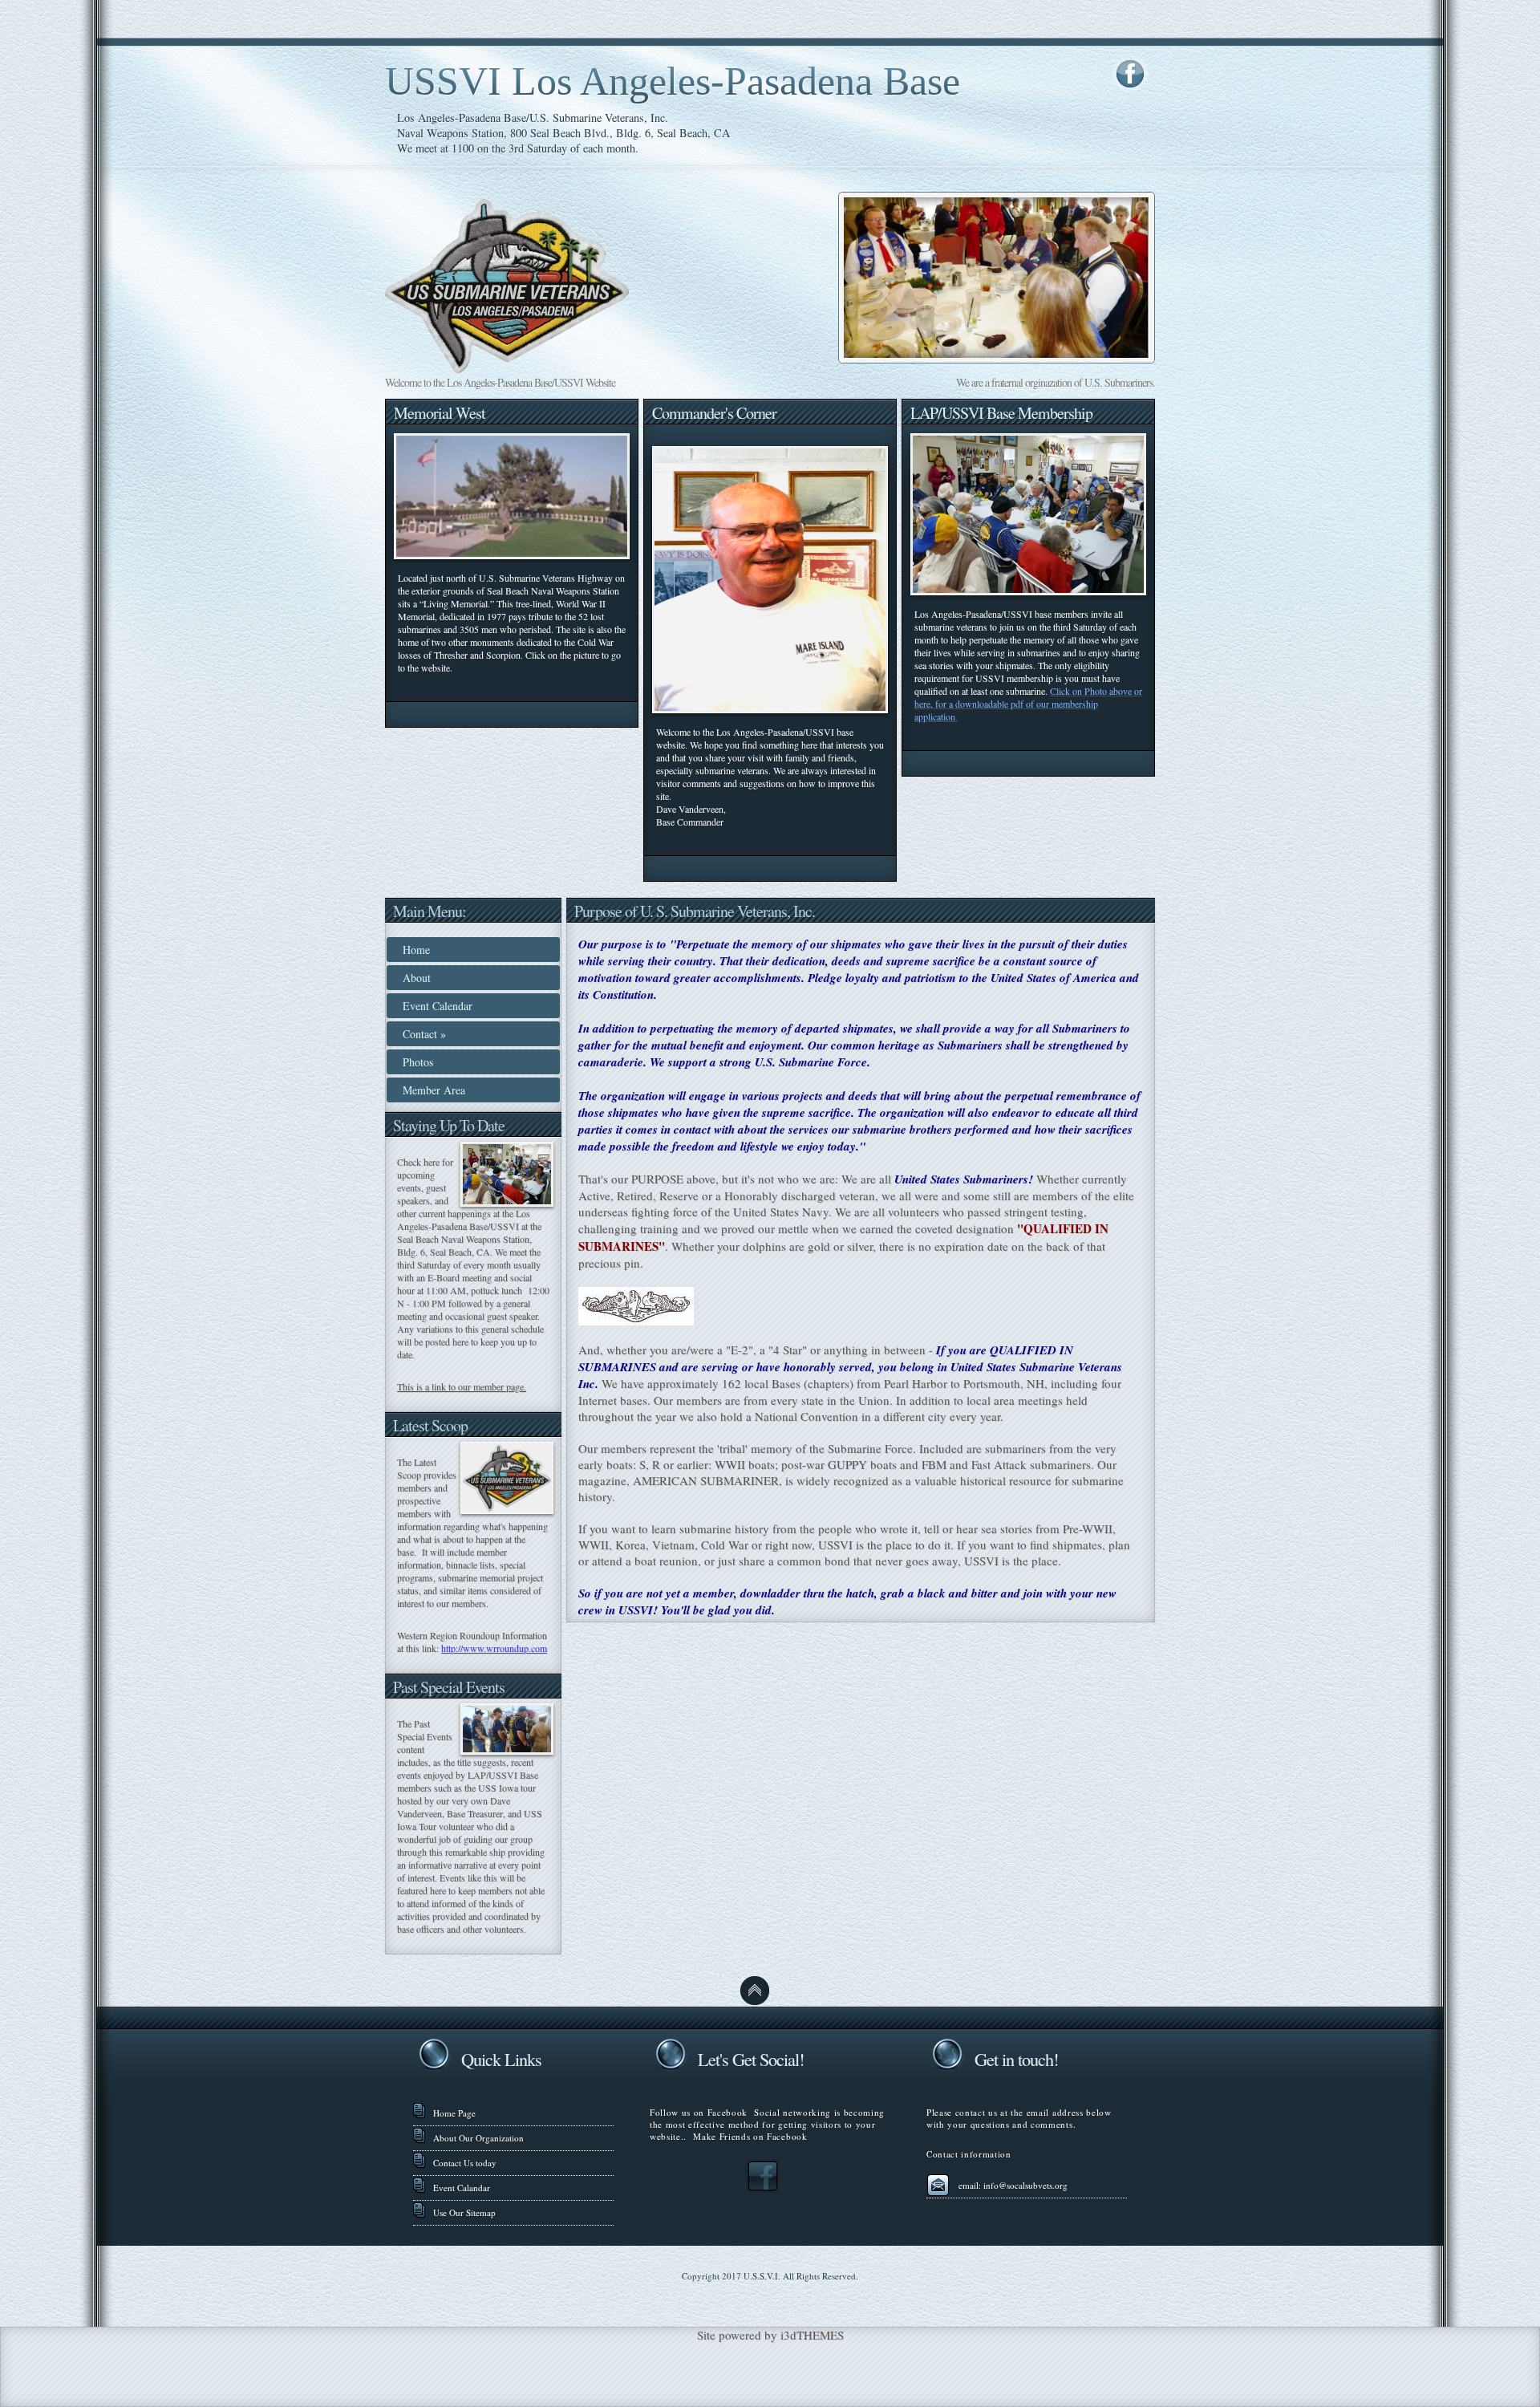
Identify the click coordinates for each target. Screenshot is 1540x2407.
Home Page (454, 2113)
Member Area (434, 1090)
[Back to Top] (755, 2001)
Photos (418, 1062)
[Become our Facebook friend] (763, 2188)
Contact (424, 1034)
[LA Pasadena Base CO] (654, 440)
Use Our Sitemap (464, 2212)
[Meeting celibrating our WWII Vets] (1028, 591)
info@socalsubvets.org (1025, 2185)
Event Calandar (462, 2188)
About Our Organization (478, 2138)
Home (416, 950)
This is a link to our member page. (462, 1386)
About (417, 978)
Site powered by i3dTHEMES (770, 2335)
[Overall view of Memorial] (512, 555)
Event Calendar (438, 1006)
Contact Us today (465, 2163)
